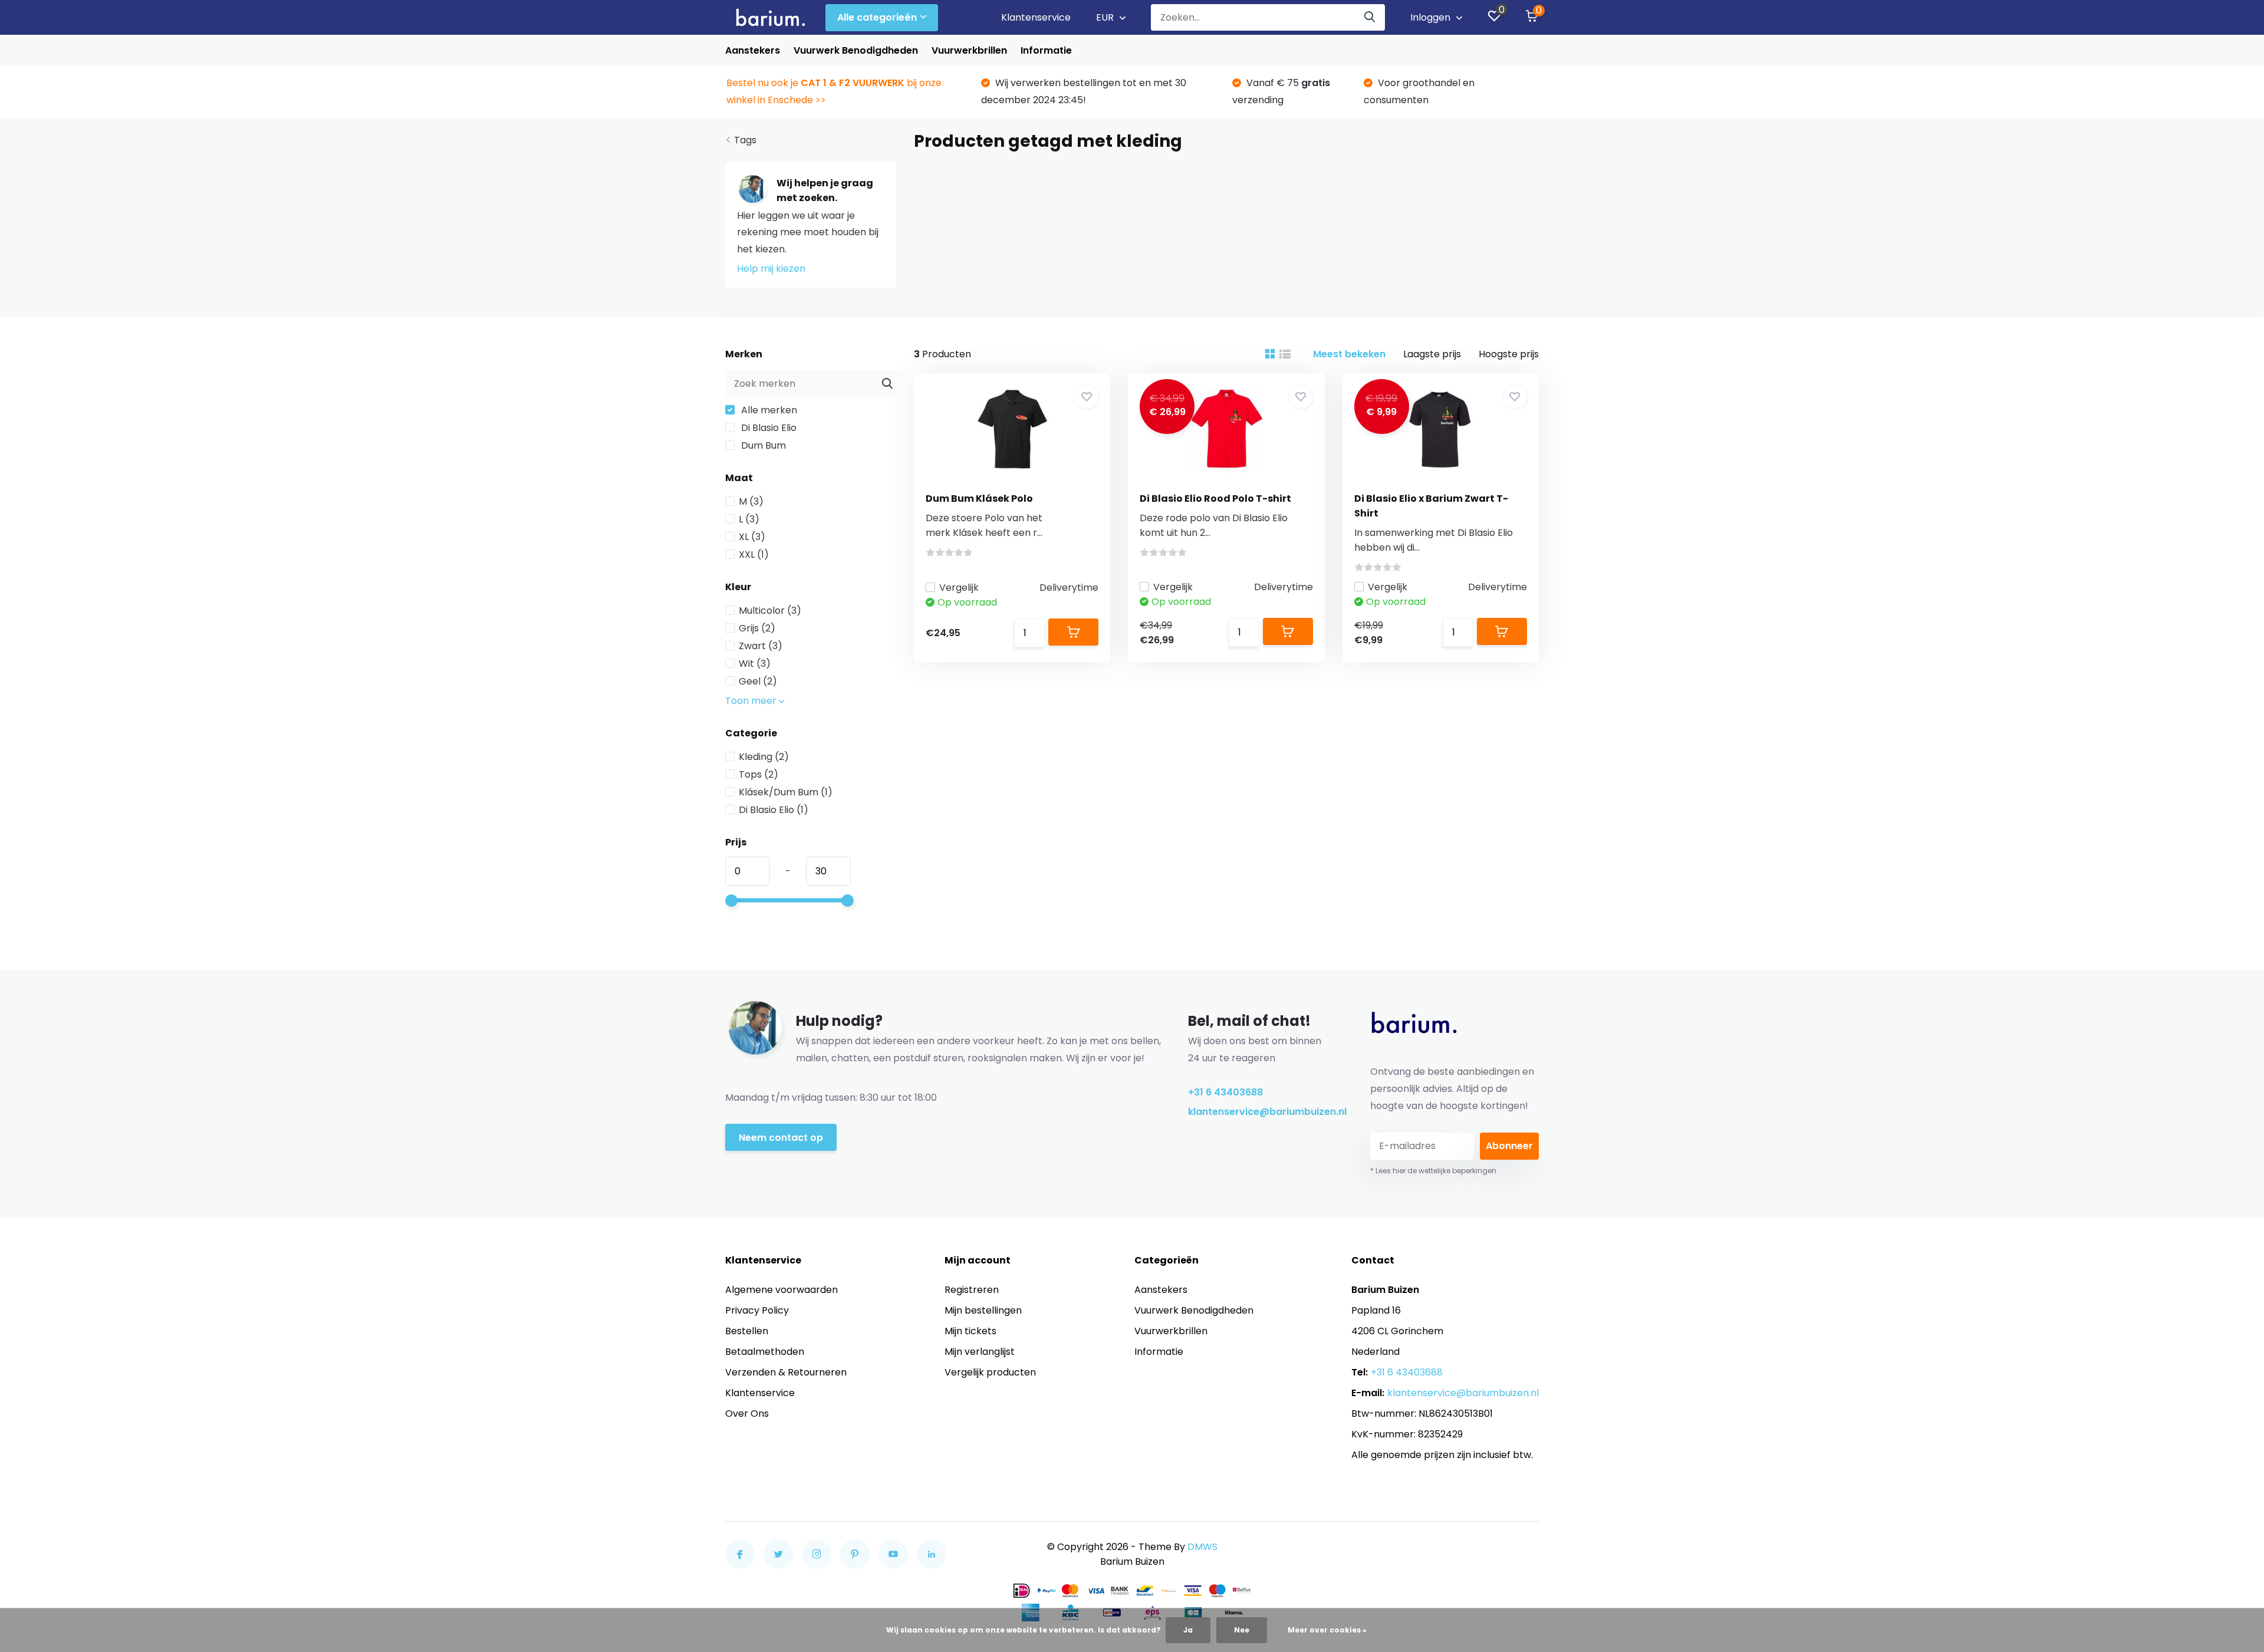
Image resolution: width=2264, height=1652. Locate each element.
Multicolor (770, 611)
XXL (754, 554)
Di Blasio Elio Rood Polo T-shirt (1215, 498)
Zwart (761, 646)
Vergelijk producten (990, 1372)
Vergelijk (959, 588)
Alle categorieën (877, 17)
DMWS (1202, 1547)
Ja (1188, 1630)
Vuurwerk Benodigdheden (856, 50)
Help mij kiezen (771, 269)
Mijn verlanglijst (980, 1352)
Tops (758, 774)
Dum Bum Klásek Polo (979, 498)
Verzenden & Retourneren (786, 1372)
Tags (745, 140)
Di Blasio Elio (768, 428)
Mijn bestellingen (983, 1310)
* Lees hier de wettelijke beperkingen (1433, 1171)
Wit (755, 664)
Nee (1242, 1630)
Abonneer (1509, 1146)
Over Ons (747, 1414)
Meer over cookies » (1327, 1630)
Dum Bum (762, 445)
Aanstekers (753, 50)
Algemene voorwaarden (781, 1290)
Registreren (972, 1290)
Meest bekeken (1349, 354)
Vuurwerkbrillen (969, 50)
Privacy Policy (757, 1310)
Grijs (757, 628)
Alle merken (768, 410)
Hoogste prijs (1509, 354)
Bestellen (747, 1331)
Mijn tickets (970, 1331)
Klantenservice (1036, 17)
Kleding (764, 757)
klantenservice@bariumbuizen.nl (1262, 1112)
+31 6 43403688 (1225, 1092)
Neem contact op (781, 1138)
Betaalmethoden (765, 1352)
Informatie (1046, 50)
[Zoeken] (1370, 17)
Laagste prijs (1432, 354)
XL (752, 537)
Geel (758, 681)
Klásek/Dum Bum (786, 792)
